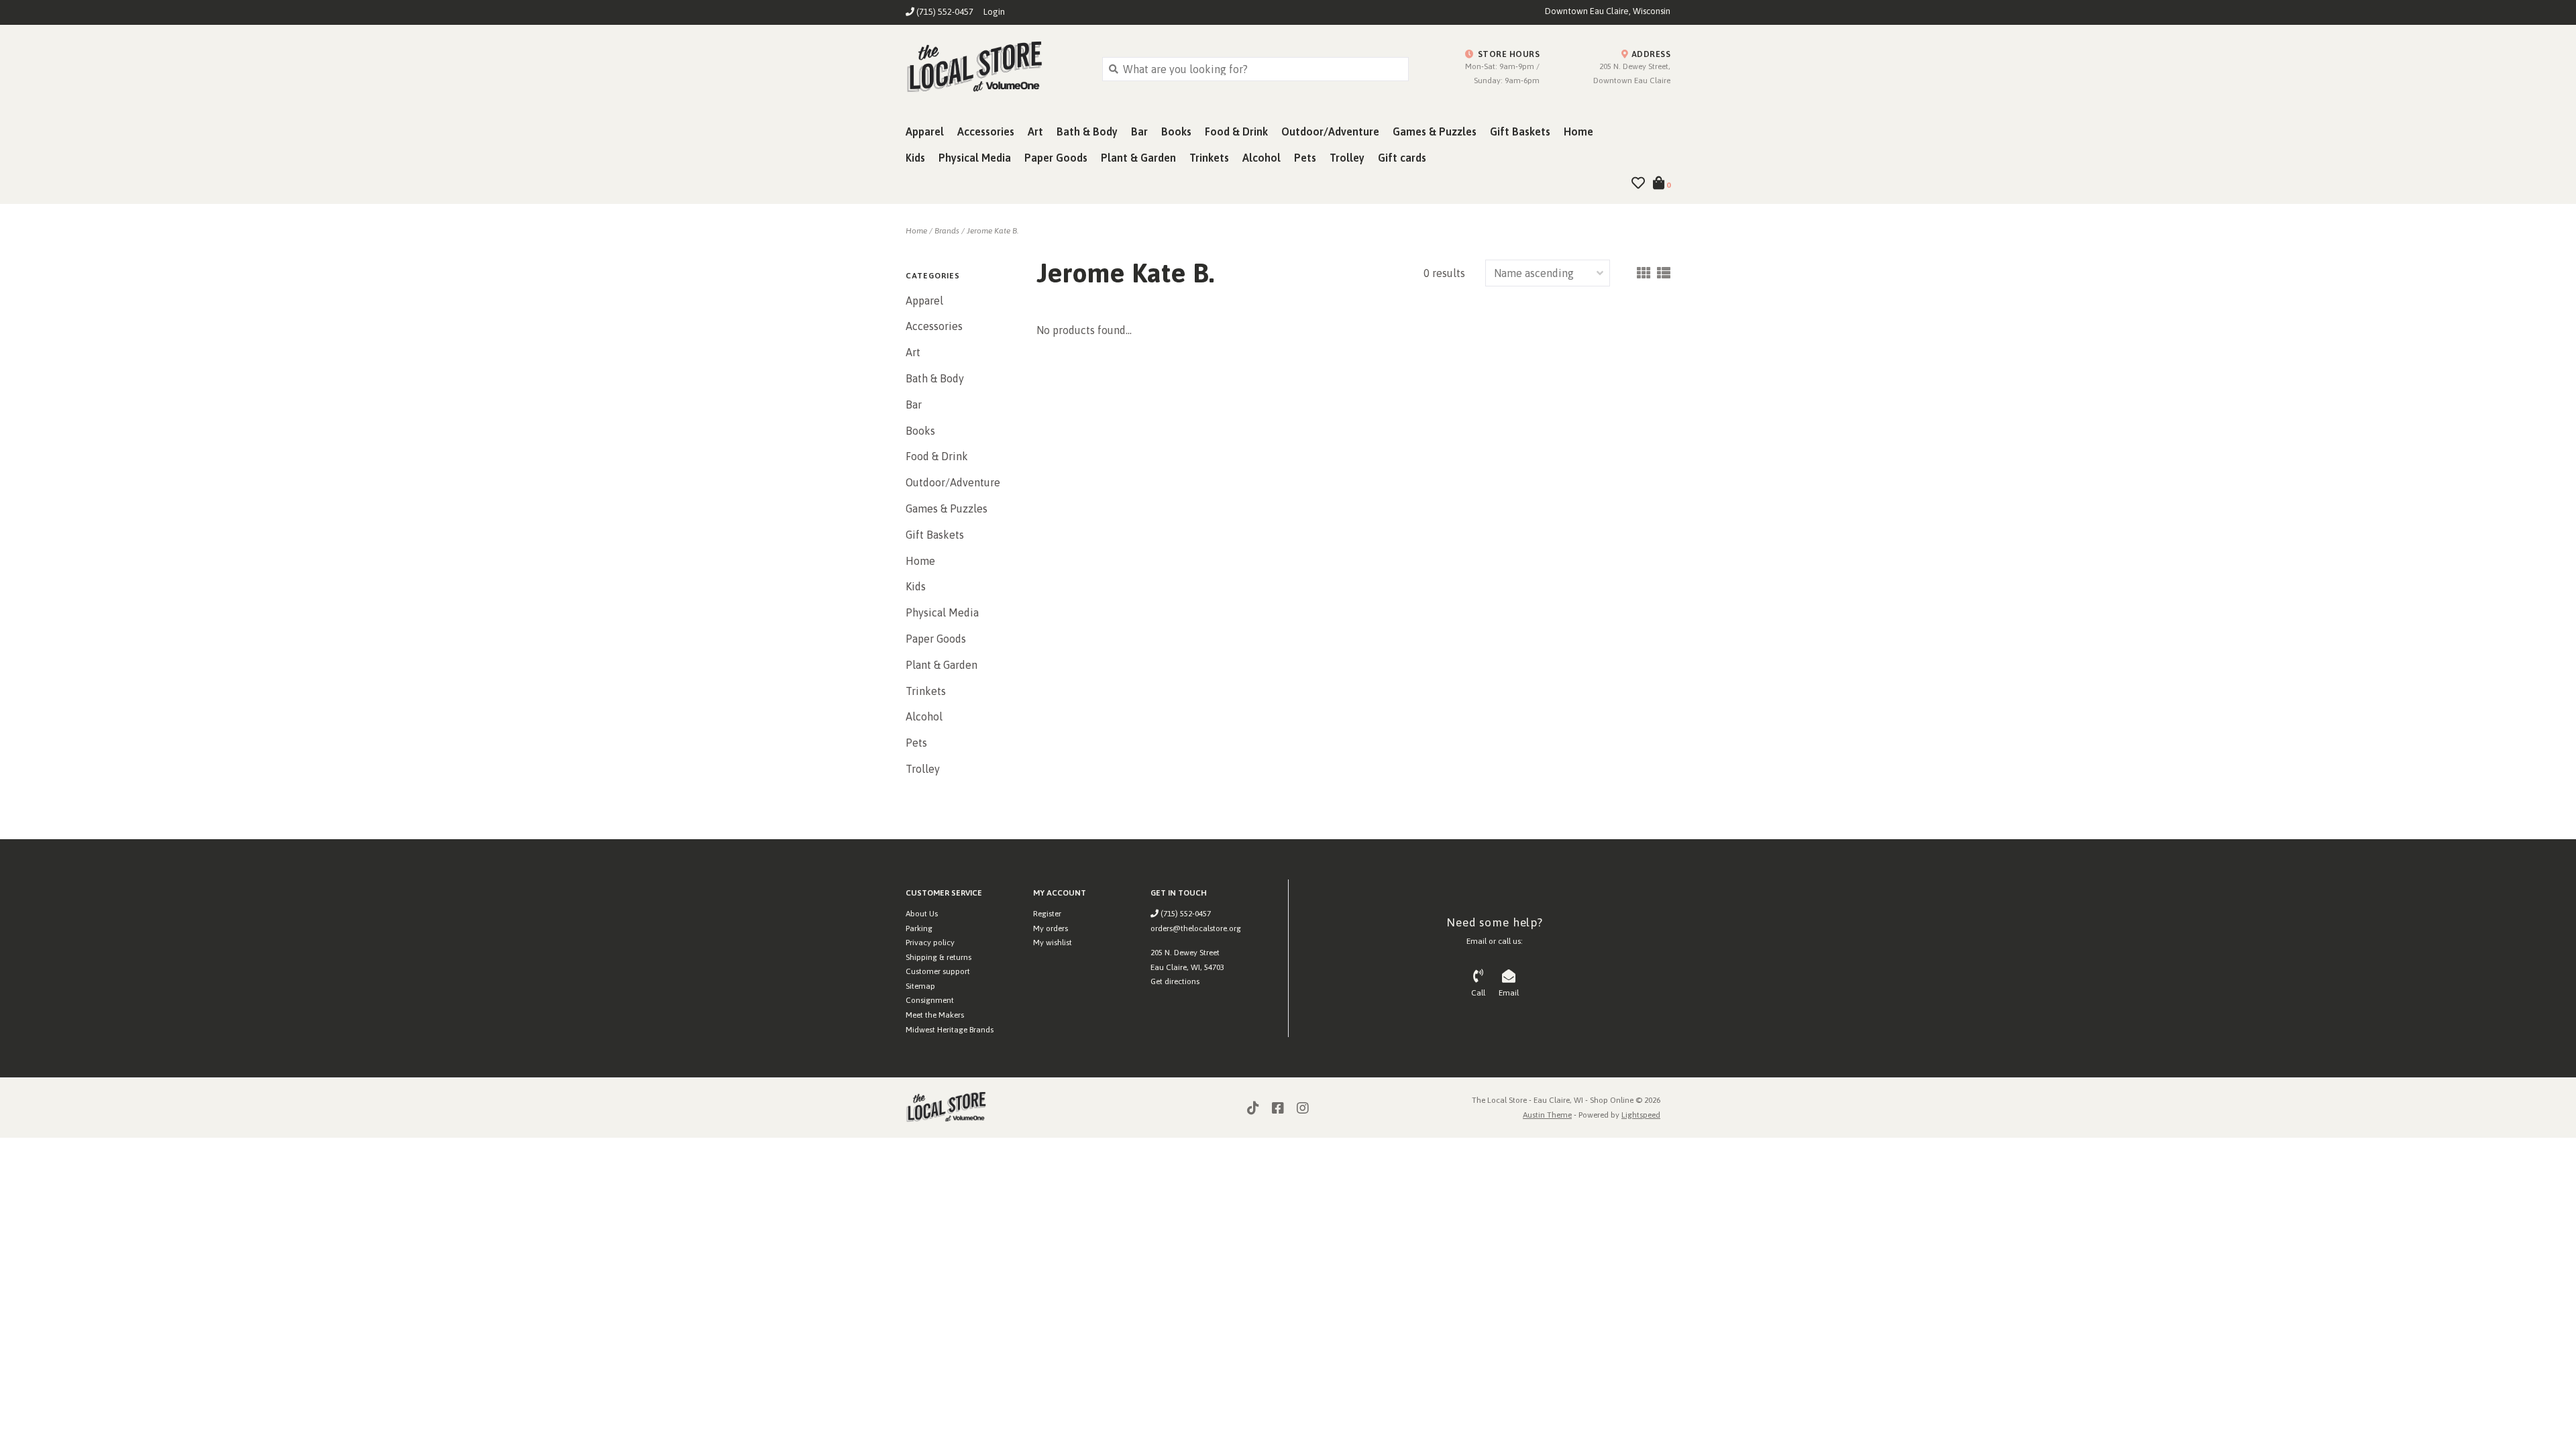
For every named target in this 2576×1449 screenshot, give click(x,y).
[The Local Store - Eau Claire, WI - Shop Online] (994, 68)
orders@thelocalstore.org (1196, 928)
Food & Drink (1236, 131)
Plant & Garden (1138, 158)
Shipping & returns (938, 957)
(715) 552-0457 (1185, 914)
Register (1047, 914)
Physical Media (975, 158)
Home (1578, 131)
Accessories (986, 131)
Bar (1139, 131)
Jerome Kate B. (992, 231)
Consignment (930, 1000)
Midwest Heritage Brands (950, 1030)
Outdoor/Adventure (1330, 131)
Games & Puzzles (1435, 131)
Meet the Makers (935, 1015)
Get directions (1175, 981)
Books (1176, 131)
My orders (1051, 928)
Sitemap (920, 986)
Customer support (938, 971)
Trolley (1347, 158)
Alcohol (1262, 158)
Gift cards (1402, 158)
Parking (919, 928)
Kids (915, 158)
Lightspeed (1641, 1115)
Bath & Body (1087, 131)
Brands (947, 231)
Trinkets (1209, 158)
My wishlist (1053, 943)
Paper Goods (1056, 158)
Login (994, 12)
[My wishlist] (1638, 184)
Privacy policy (930, 943)
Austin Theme (1547, 1115)
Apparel (925, 131)
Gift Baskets (1520, 131)
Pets (1305, 158)
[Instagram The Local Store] (1303, 1108)
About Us (922, 914)
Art (1035, 131)
